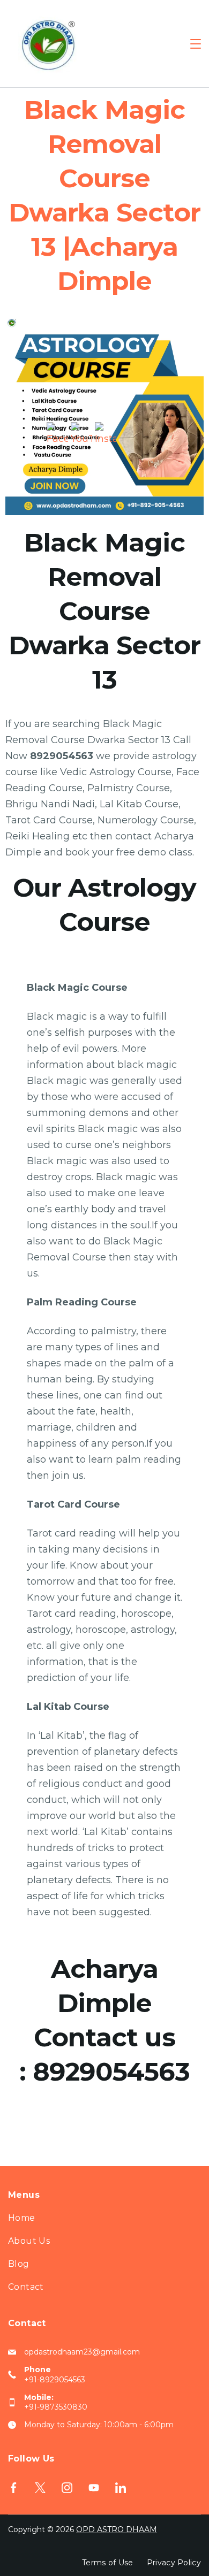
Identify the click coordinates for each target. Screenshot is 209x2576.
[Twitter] (40, 2488)
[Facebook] (13, 2488)
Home (22, 2218)
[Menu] (196, 44)
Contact (26, 2287)
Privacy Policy (174, 2563)
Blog (19, 2264)
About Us (29, 2241)
